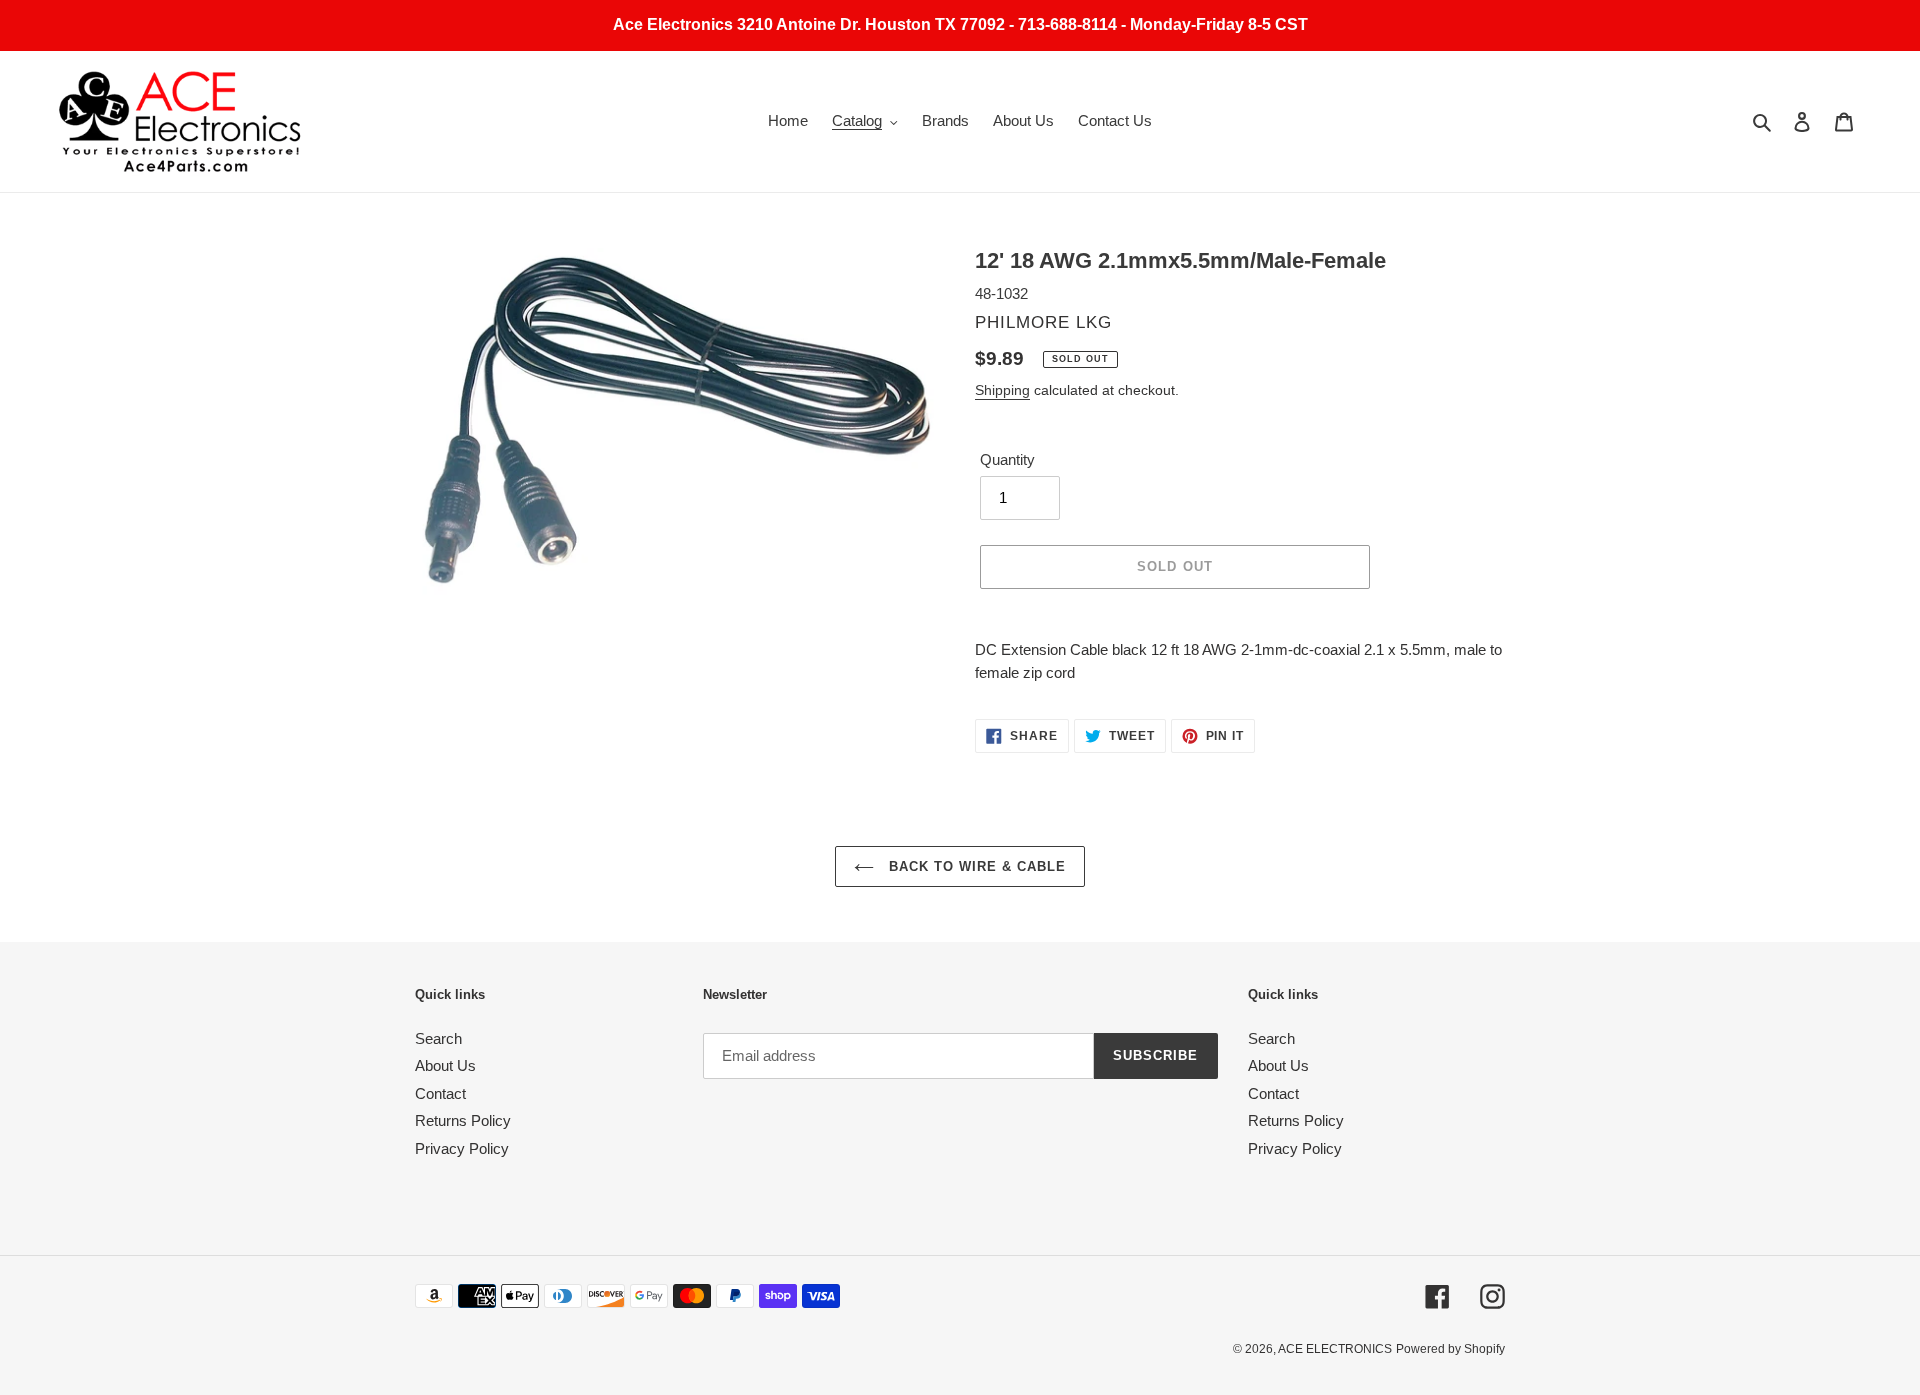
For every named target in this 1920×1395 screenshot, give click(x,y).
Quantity (1007, 459)
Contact (440, 1093)
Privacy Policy (462, 1148)
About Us (445, 1065)
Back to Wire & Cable (975, 866)
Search (438, 1038)
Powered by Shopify (1450, 1349)
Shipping (1002, 390)
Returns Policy (463, 1120)
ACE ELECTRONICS (1335, 1349)
